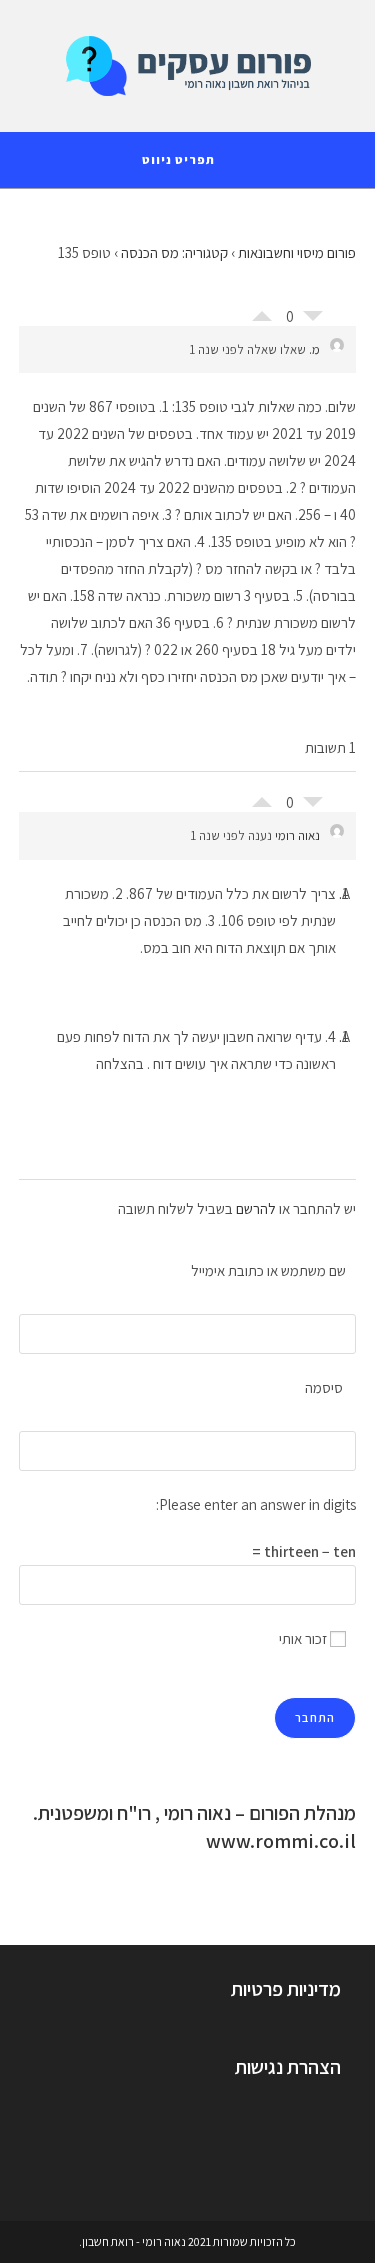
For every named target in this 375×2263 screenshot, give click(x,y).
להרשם (256, 1208)
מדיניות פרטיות (286, 1989)
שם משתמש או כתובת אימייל (268, 1270)
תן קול (262, 311)
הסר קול (313, 321)
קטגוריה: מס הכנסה (174, 252)
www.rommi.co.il (281, 1841)
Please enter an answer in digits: (256, 1504)
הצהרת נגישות (288, 2067)
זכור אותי (304, 1638)
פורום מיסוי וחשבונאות (297, 252)
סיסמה (324, 1387)
